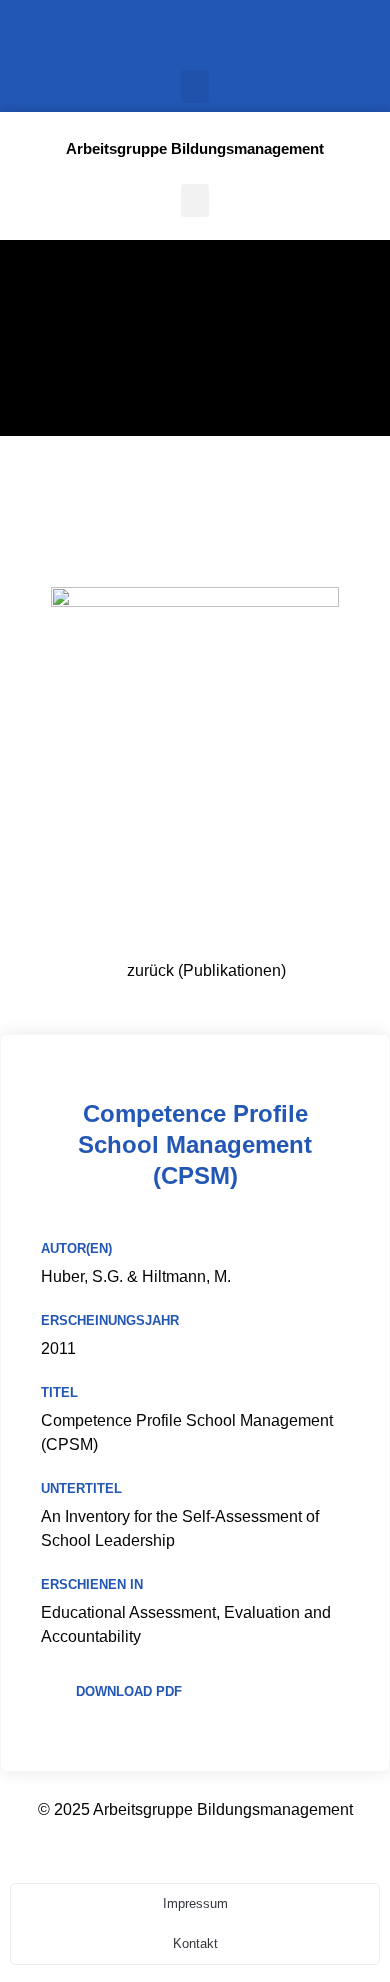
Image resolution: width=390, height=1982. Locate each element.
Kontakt (195, 1943)
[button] (195, 86)
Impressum (195, 1903)
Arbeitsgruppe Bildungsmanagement (195, 148)
